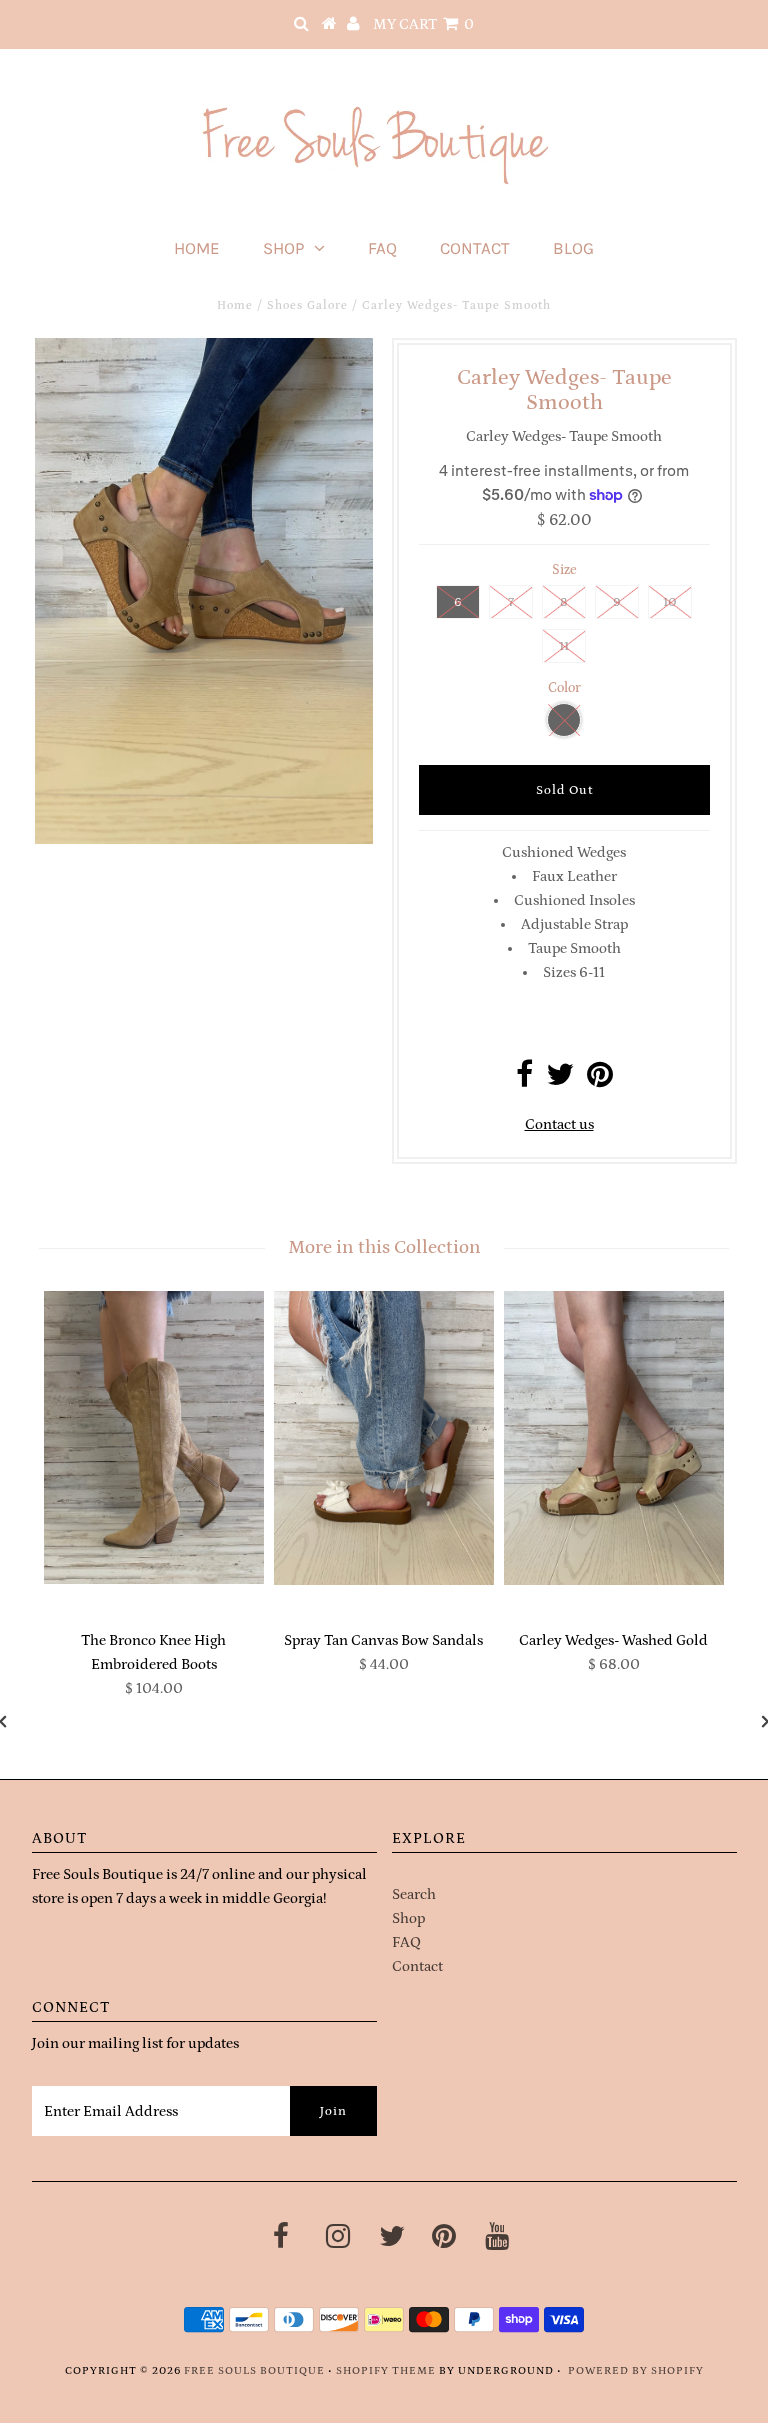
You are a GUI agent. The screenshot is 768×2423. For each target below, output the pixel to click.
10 (670, 602)
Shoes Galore (307, 305)
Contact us (559, 1124)
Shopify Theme (386, 2371)
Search (414, 1894)
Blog (573, 248)
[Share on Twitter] (560, 1080)
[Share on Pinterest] (600, 1080)
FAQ (382, 248)
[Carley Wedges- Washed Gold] (614, 1437)
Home (197, 248)
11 (564, 646)
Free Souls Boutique (254, 2371)
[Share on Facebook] (524, 1080)
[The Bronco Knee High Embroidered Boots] (154, 1437)
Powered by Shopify (636, 2371)
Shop (283, 248)
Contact (475, 248)
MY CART (423, 24)
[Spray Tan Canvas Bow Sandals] (384, 1437)
